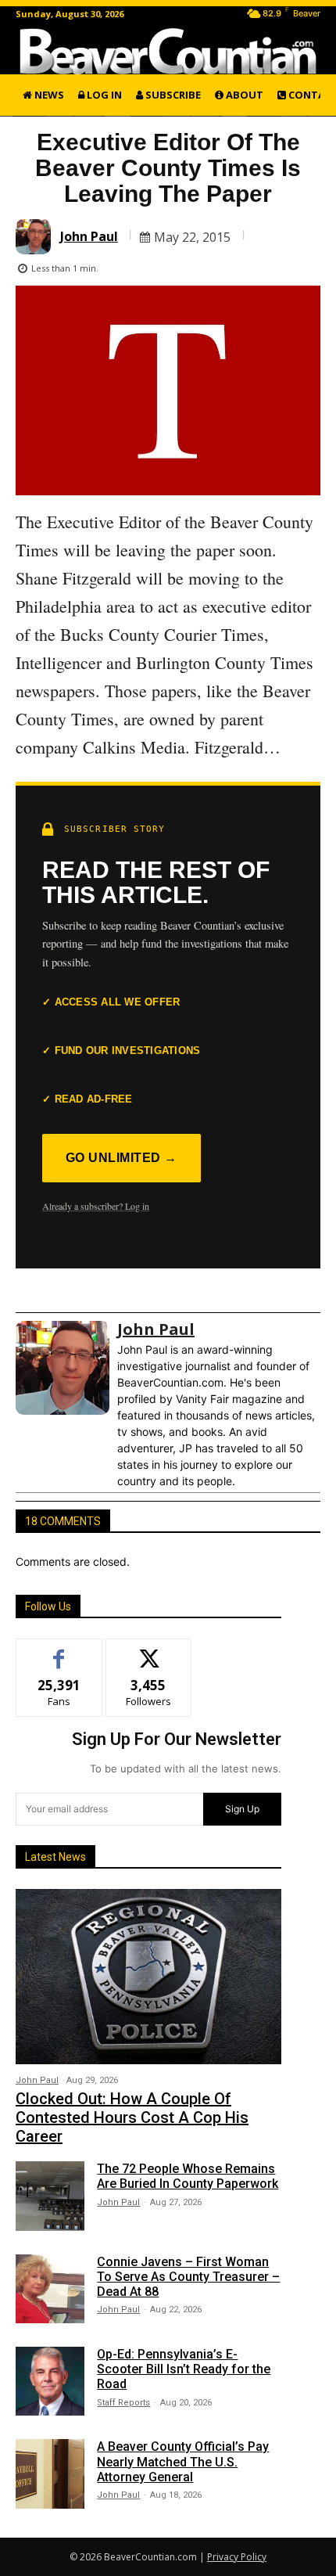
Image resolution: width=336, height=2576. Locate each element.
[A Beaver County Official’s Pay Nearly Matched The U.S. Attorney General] (50, 2473)
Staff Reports (123, 2403)
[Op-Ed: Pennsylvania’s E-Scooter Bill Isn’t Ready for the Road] (50, 2381)
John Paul (89, 236)
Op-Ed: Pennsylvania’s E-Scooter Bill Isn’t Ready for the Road (184, 2369)
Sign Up (242, 1809)
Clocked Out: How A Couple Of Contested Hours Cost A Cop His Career (132, 2117)
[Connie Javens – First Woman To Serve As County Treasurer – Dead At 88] (50, 2289)
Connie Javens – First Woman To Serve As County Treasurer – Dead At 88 (188, 2277)
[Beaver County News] (168, 51)
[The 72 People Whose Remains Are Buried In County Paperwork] (50, 2196)
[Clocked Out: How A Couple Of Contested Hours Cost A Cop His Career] (148, 1977)
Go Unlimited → (122, 1158)
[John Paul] (36, 237)
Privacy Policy (237, 2557)
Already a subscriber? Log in (96, 1206)
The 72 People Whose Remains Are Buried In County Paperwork (188, 2176)
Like (59, 1651)
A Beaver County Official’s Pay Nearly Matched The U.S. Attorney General (183, 2461)
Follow (149, 1651)
